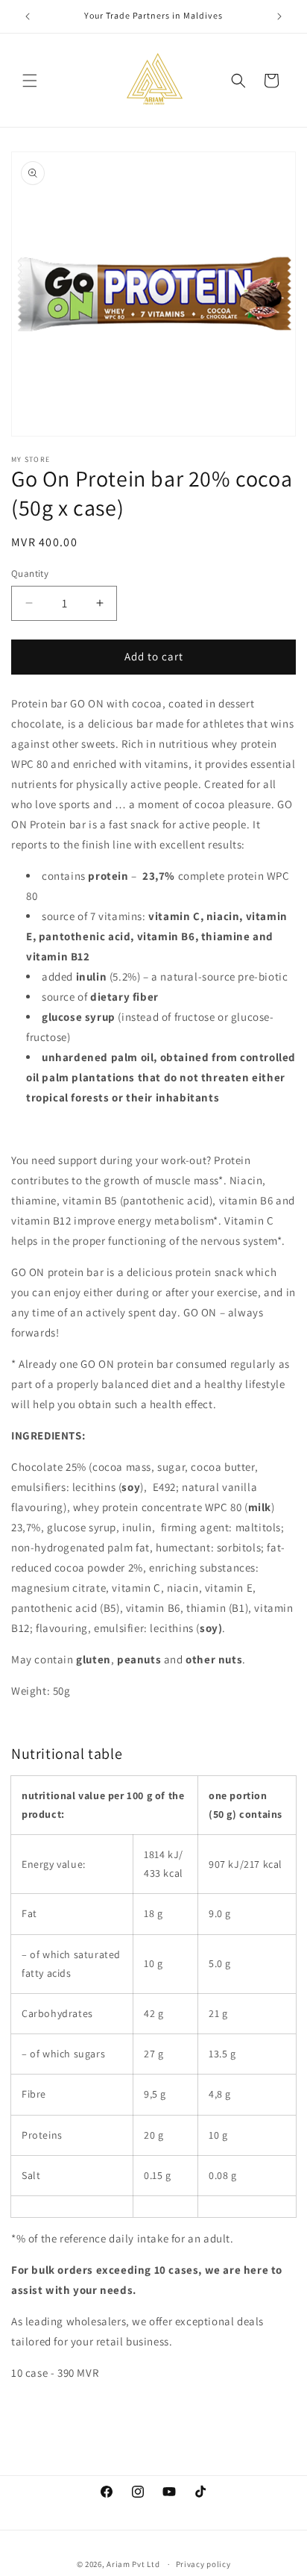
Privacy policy (203, 2564)
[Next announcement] (279, 16)
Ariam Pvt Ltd (133, 2564)
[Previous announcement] (28, 16)
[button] (30, 81)
